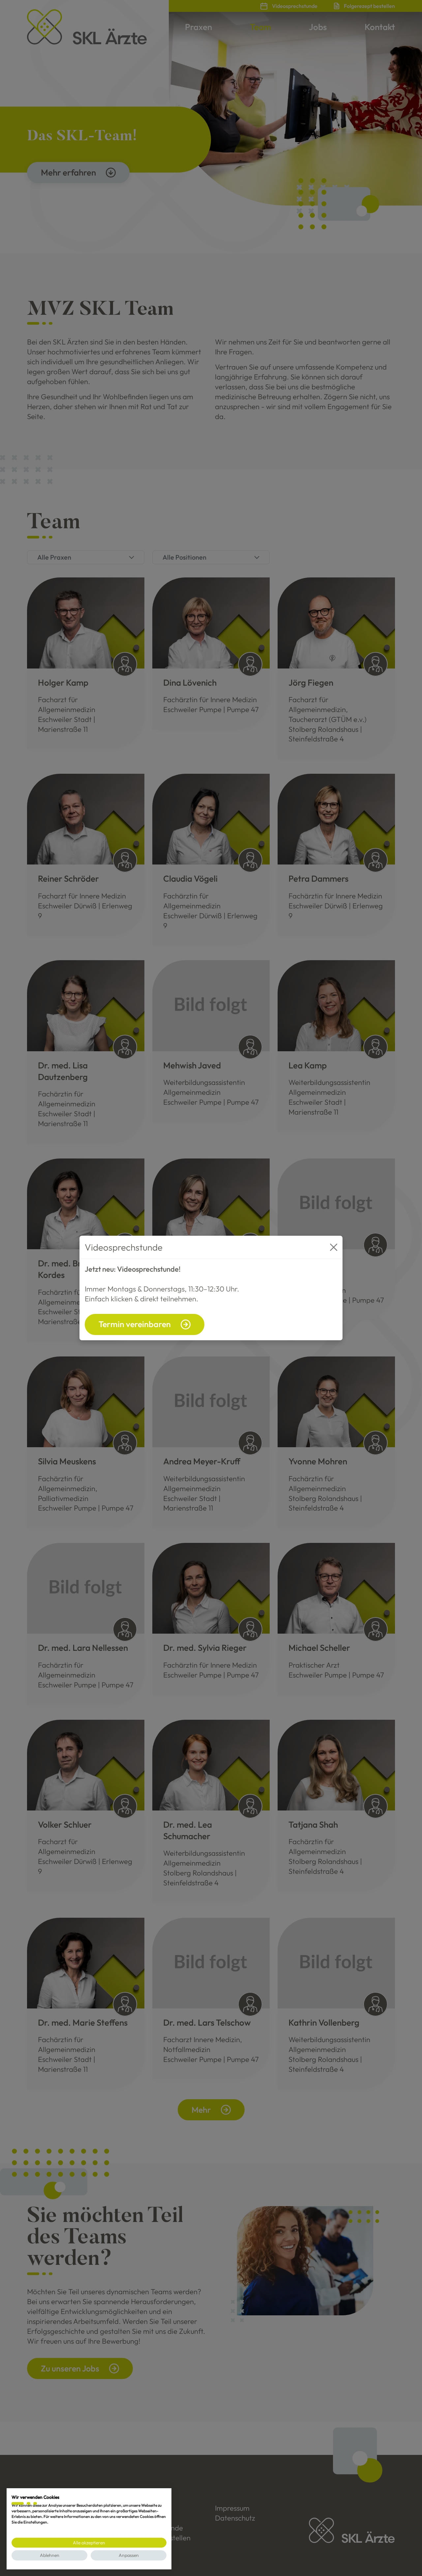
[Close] (334, 1247)
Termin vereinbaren (135, 1324)
